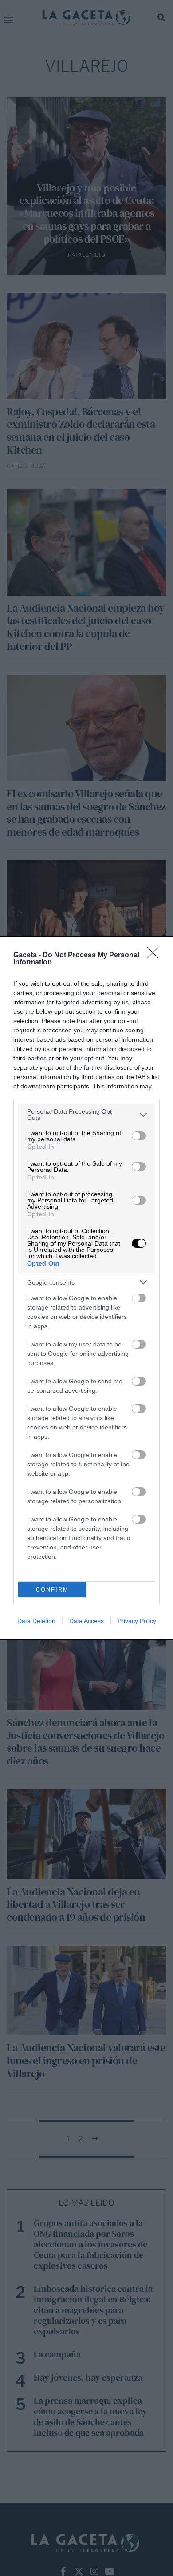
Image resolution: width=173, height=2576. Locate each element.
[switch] (139, 1136)
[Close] (156, 956)
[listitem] (86, 1115)
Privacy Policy (137, 1621)
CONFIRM (52, 1590)
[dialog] (86, 1288)
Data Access (86, 1621)
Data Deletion (36, 1621)
